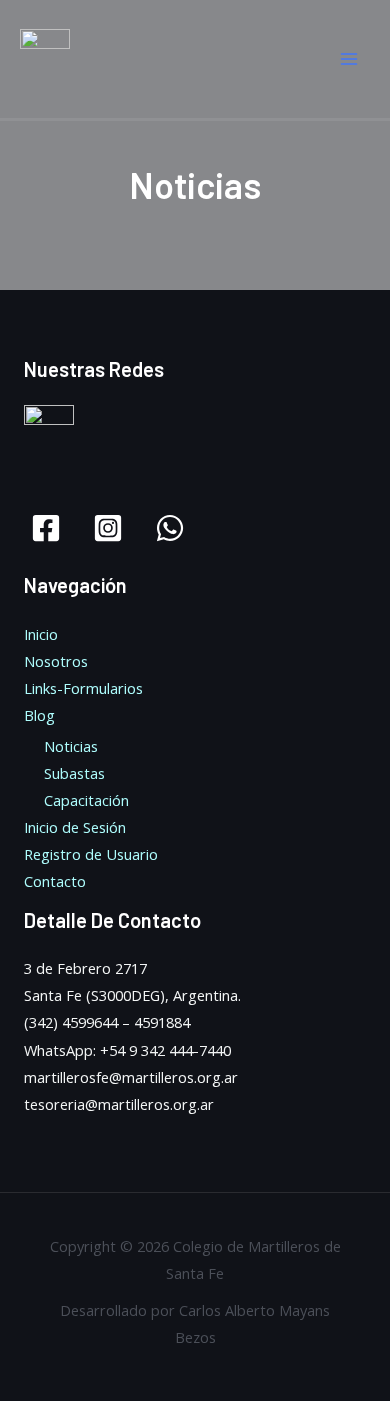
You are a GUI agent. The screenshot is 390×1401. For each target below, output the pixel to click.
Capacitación (86, 800)
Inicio (41, 634)
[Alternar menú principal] (349, 59)
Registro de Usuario (91, 854)
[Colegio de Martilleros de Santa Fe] (45, 58)
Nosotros (56, 661)
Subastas (74, 773)
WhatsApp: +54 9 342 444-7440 (127, 1050)
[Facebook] (46, 528)
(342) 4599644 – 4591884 (107, 1022)
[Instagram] (108, 528)
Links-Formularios (83, 688)
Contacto (55, 881)
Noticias (71, 746)
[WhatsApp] (170, 528)
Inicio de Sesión (75, 827)
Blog (39, 715)
